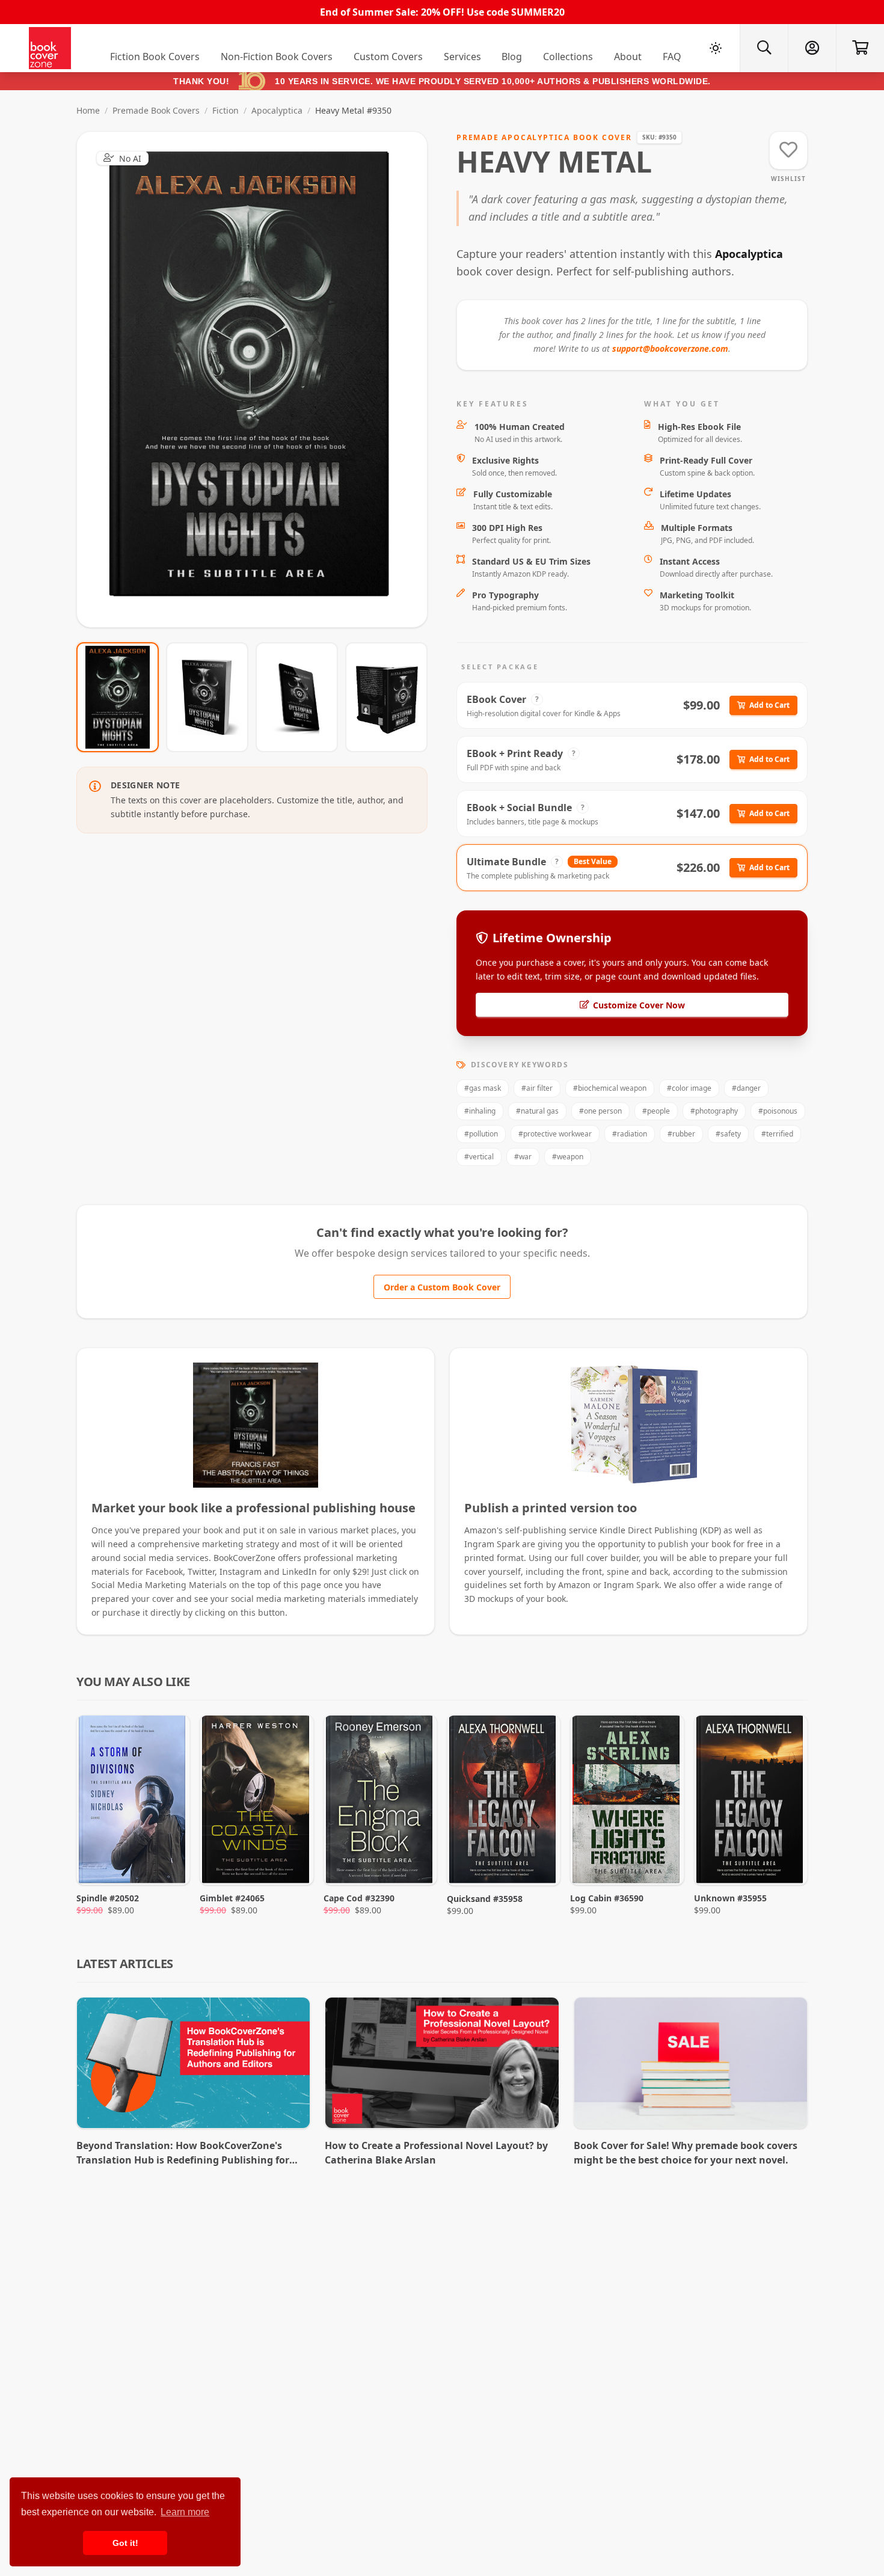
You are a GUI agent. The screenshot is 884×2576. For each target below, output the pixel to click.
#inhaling (480, 1111)
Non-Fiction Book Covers (277, 57)
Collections (568, 57)
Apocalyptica (277, 110)
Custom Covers (388, 57)
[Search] (764, 48)
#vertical (479, 1157)
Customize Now (259, 379)
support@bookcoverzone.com (670, 348)
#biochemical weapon (610, 1088)
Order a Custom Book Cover (442, 1287)
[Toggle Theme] (716, 48)
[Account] (812, 48)
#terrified (777, 1134)
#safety (728, 1134)
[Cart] (860, 48)
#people (656, 1111)
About (628, 57)
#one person (600, 1111)
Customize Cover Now (639, 1005)
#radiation (630, 1134)
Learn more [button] (185, 2512)
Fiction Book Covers (155, 57)
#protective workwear (555, 1134)
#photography (714, 1111)
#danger (746, 1088)
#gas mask (483, 1088)
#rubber (681, 1134)
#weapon (568, 1157)
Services (462, 57)
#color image (689, 1088)
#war (523, 1157)
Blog (512, 57)
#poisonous (778, 1111)
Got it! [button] (125, 2543)
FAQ (672, 57)
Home (88, 110)
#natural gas (537, 1111)
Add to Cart (769, 705)
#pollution (481, 1134)
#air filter (537, 1088)
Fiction (226, 110)
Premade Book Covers (156, 110)
